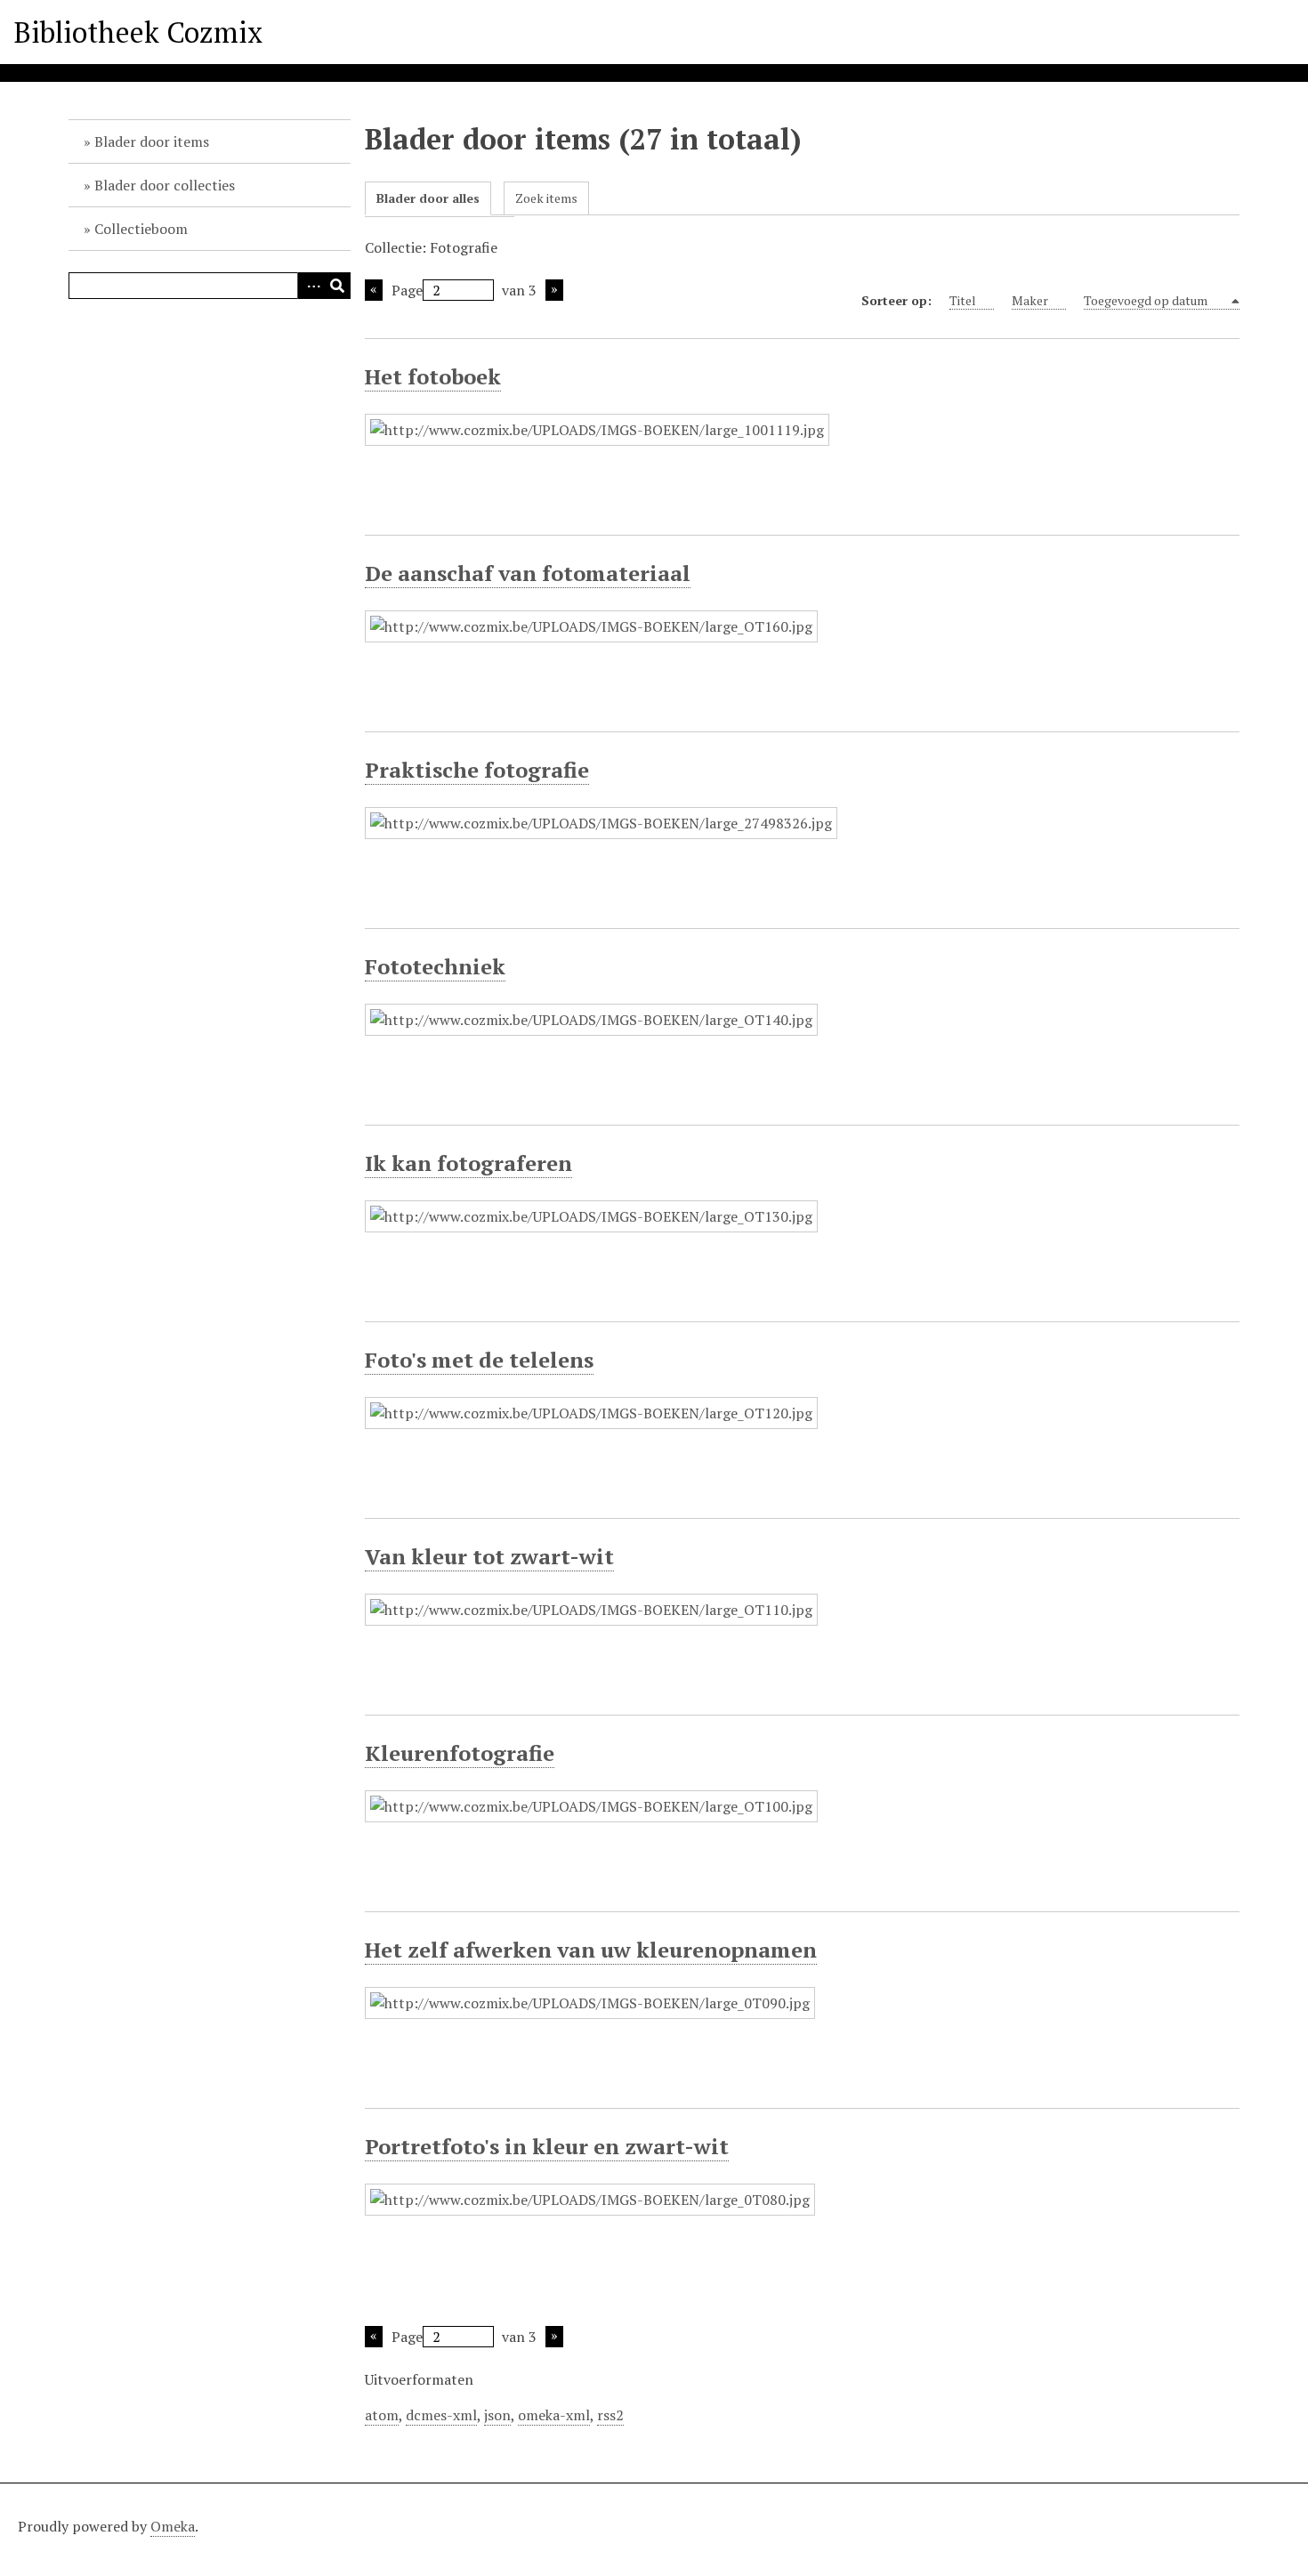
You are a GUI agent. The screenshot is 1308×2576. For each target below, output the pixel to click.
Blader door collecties (165, 185)
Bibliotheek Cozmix (138, 32)
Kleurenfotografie (460, 1753)
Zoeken (337, 286)
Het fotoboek (433, 376)
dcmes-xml (441, 2415)
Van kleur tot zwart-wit (489, 1556)
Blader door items (152, 141)
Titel (963, 300)
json (497, 2415)
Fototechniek (435, 966)
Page (407, 290)
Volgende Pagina (554, 290)
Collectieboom (141, 229)
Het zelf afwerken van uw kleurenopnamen (591, 1950)
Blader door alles (428, 198)
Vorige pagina (374, 290)
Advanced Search (311, 286)
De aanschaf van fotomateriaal (528, 573)
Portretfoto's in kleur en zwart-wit (547, 2146)
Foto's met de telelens (479, 1360)
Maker (1030, 300)
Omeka (173, 2526)
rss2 (610, 2415)
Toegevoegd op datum (1147, 300)
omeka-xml (554, 2415)
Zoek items (546, 198)
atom (382, 2415)
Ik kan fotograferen (468, 1163)
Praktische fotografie (477, 770)
